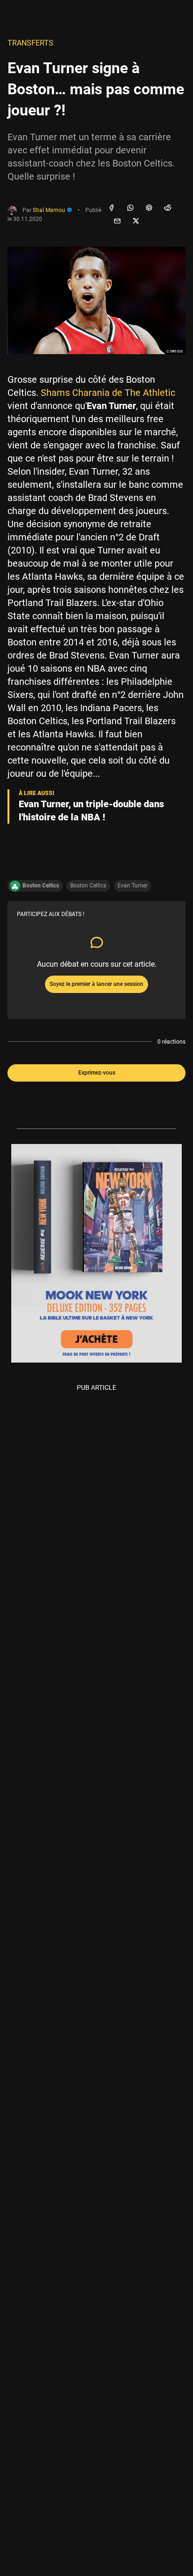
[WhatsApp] (130, 208)
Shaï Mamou (50, 210)
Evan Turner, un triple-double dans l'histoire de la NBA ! (91, 811)
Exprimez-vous (97, 1073)
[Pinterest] (149, 208)
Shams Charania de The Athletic (108, 393)
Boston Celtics (88, 886)
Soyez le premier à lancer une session (96, 984)
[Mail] (117, 221)
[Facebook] (111, 208)
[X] (136, 221)
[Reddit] (168, 208)
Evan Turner (133, 886)
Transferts (30, 43)
